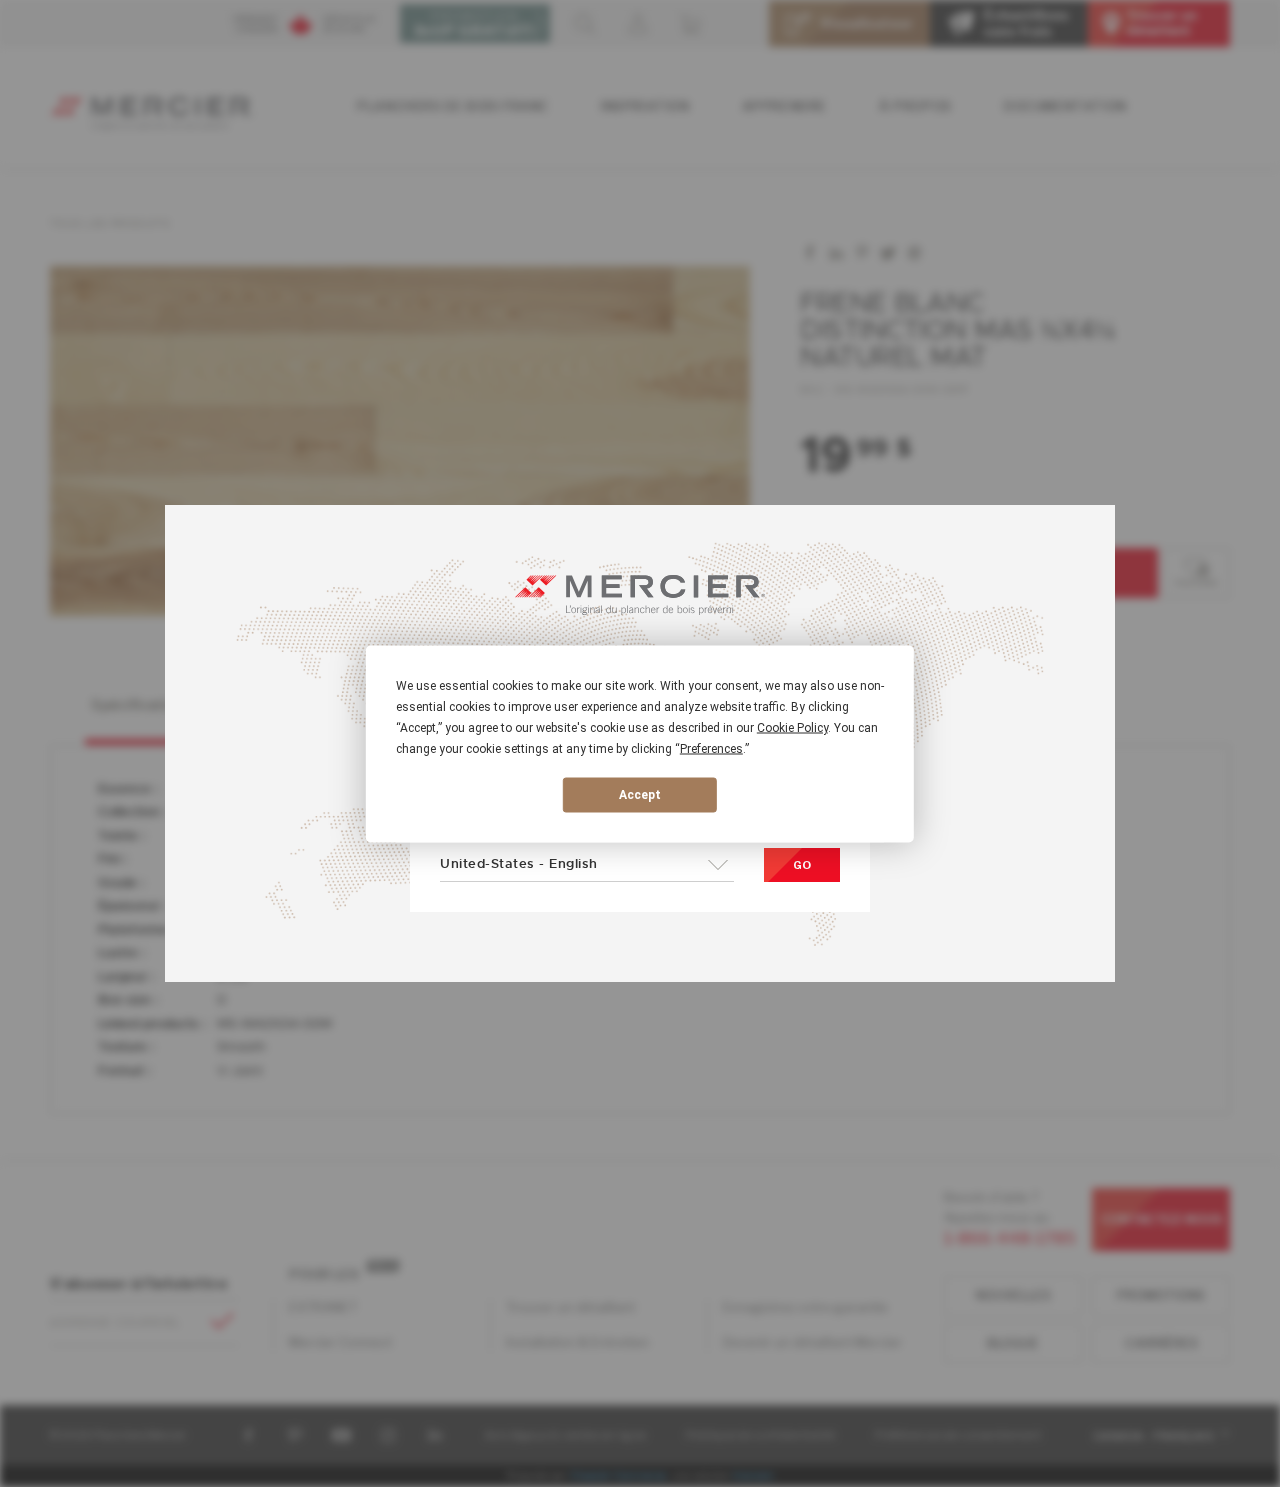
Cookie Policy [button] (792, 727)
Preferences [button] (711, 748)
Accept (640, 795)
